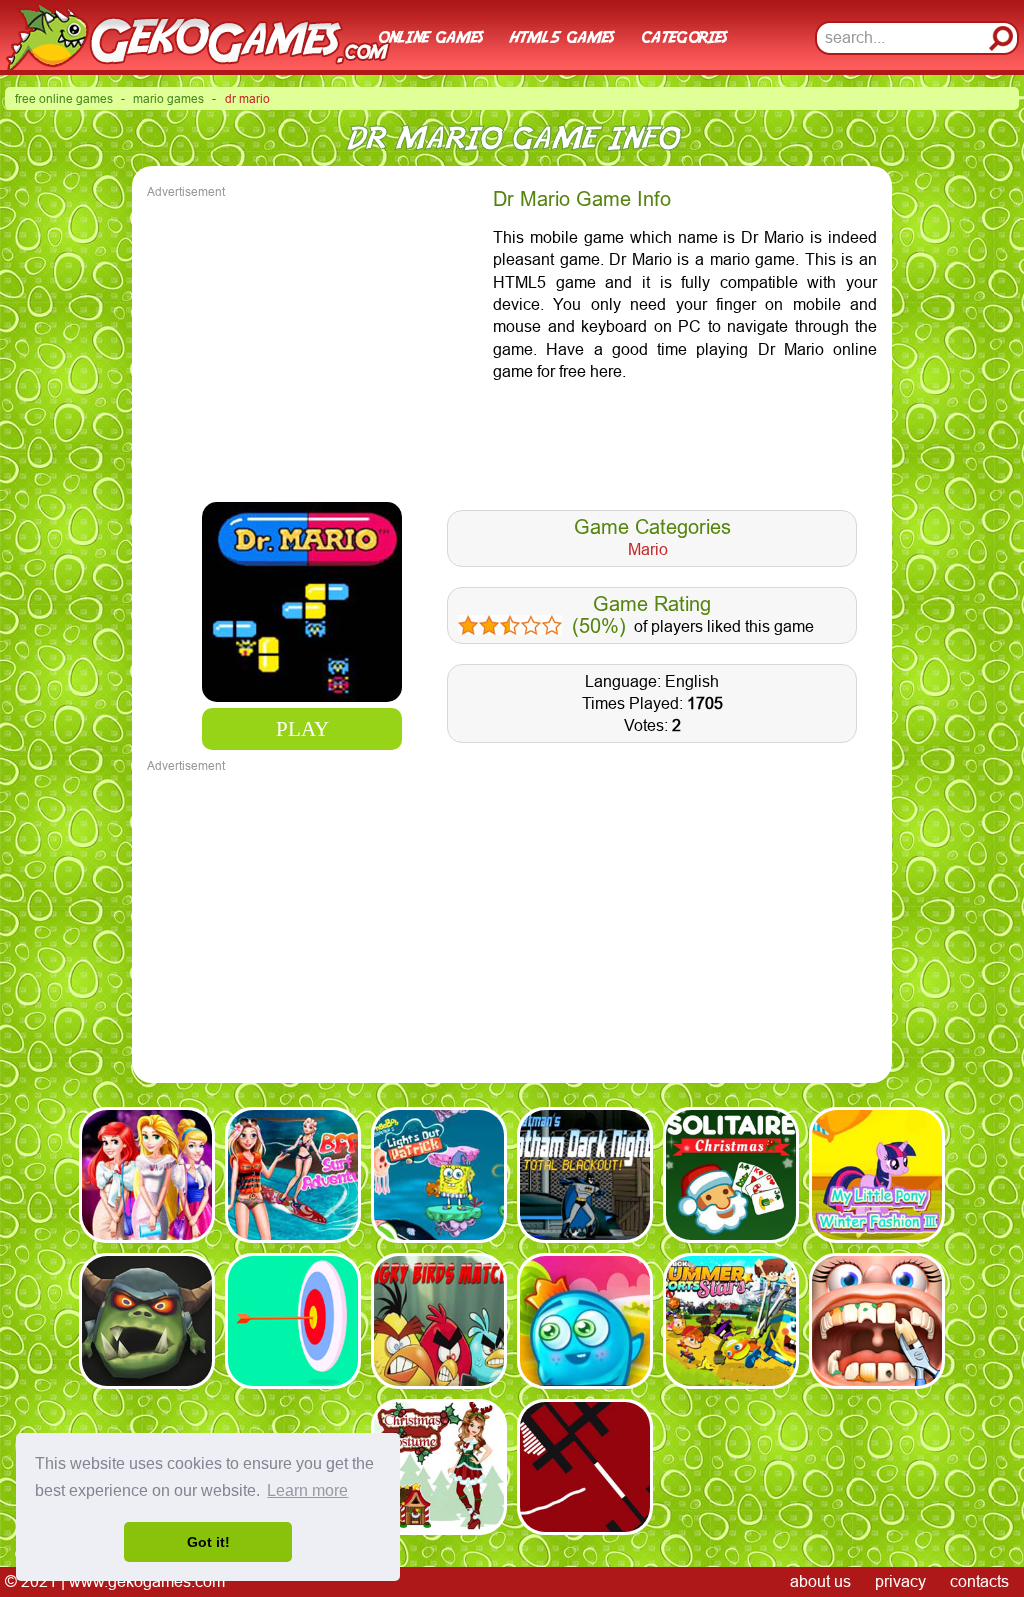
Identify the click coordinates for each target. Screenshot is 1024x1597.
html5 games (561, 37)
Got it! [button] (208, 1542)
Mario (648, 549)
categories (683, 37)
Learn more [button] (307, 1490)
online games (430, 37)
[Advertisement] (315, 343)
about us (820, 1581)
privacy (900, 1581)
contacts (979, 1581)
